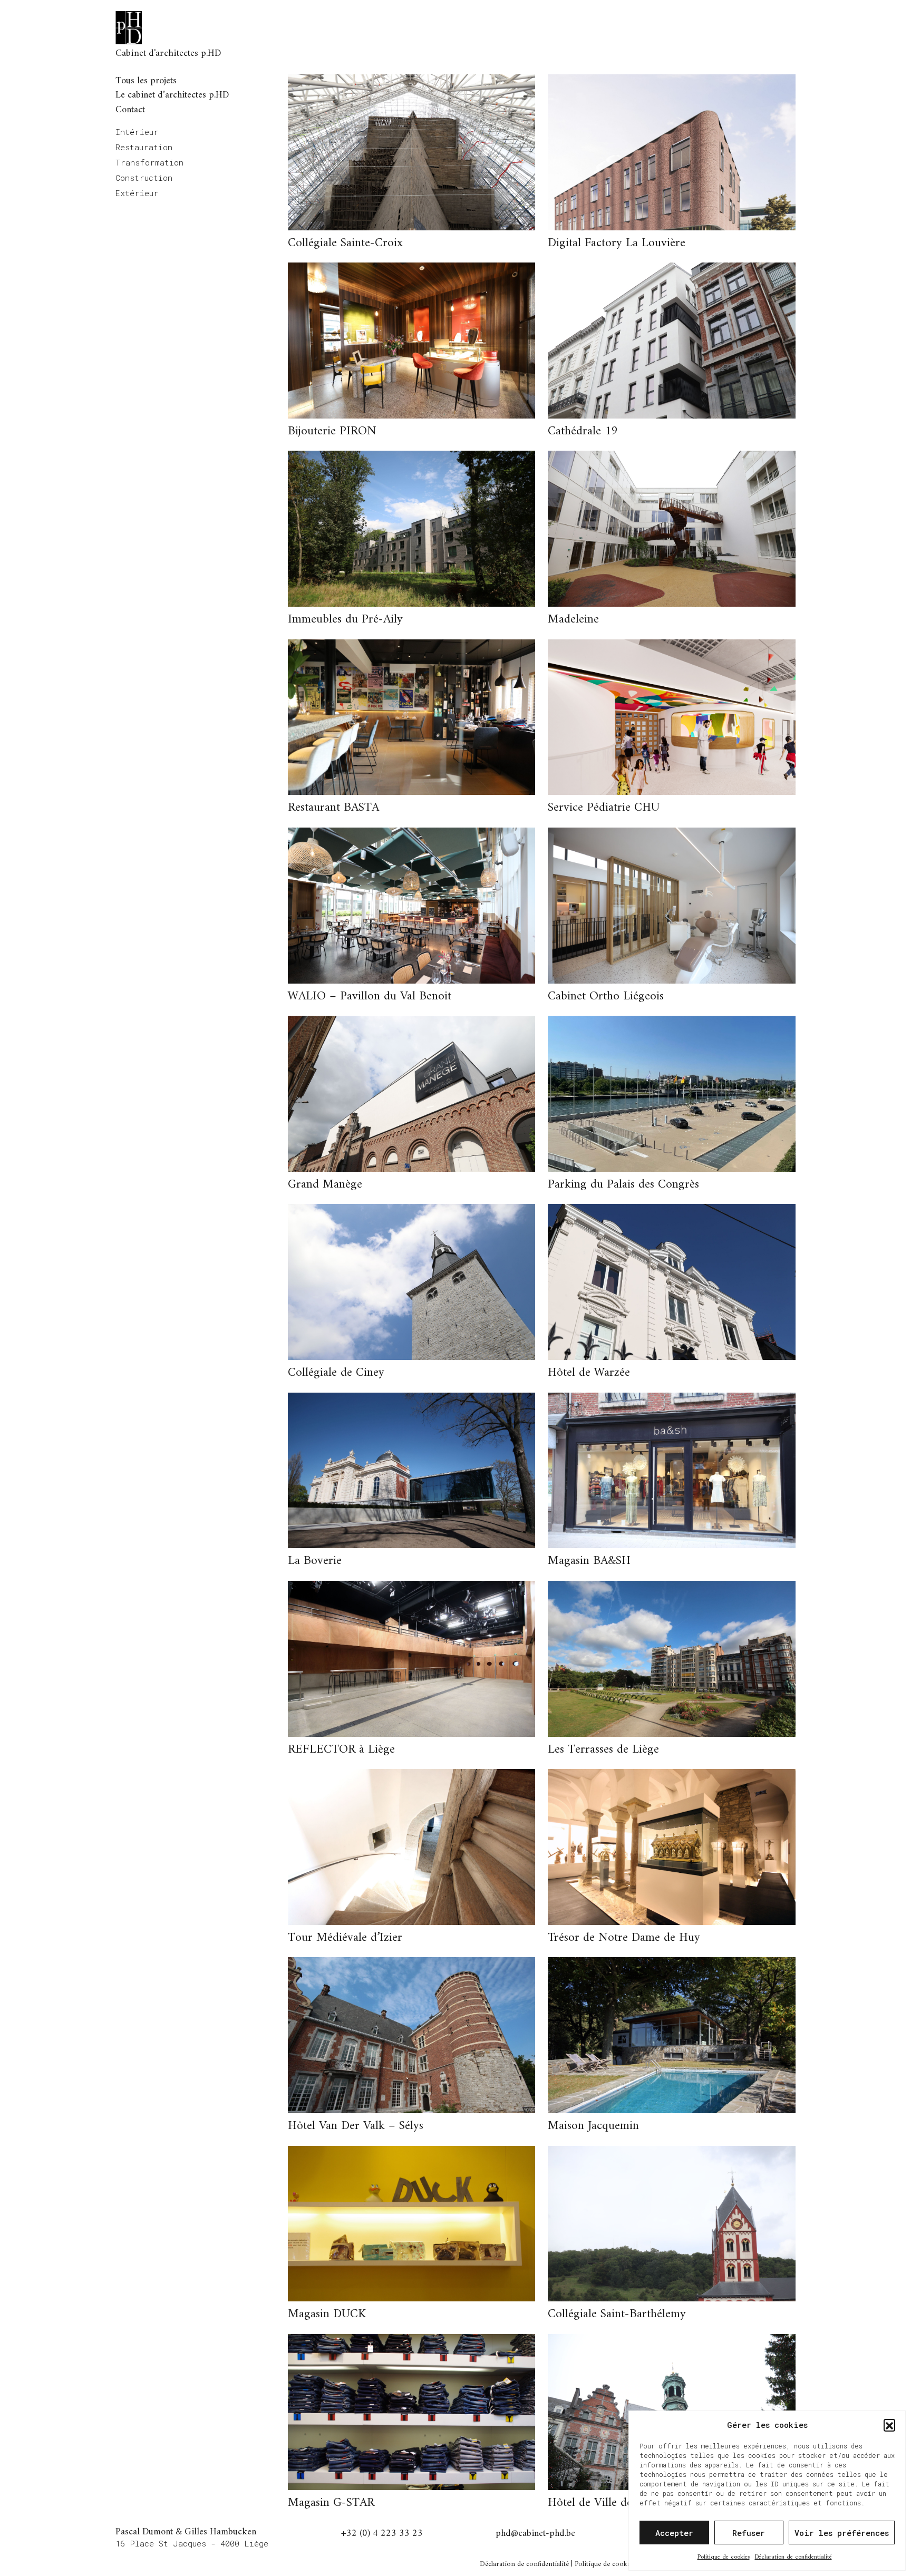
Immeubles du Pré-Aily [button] (345, 620)
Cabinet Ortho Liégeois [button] (606, 997)
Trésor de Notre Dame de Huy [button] (624, 1938)
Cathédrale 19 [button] (583, 431)
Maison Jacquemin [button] (593, 2126)
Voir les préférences (842, 2533)
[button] (889, 2425)
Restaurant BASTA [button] (333, 808)
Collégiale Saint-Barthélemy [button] (617, 2314)
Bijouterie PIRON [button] (332, 431)
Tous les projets (146, 81)
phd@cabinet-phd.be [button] (535, 2535)
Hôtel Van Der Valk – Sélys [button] (356, 2126)
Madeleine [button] (573, 620)
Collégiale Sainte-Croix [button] (345, 243)
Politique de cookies (724, 2557)
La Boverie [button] (315, 1561)
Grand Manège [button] (325, 1185)
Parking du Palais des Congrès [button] (623, 1185)
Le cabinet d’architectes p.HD (172, 95)
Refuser (749, 2533)
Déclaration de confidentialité (793, 2557)
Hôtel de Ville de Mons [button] (606, 2503)
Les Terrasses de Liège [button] (603, 1750)
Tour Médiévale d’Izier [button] (345, 1938)
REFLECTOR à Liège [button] (341, 1750)
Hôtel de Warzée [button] (589, 1373)
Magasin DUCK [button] (327, 2314)
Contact (130, 110)
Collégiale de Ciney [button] (336, 1373)
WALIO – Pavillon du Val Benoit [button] (370, 997)
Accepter (674, 2533)
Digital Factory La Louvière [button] (617, 243)
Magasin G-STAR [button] (331, 2503)
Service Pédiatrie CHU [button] (604, 808)
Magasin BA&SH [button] (589, 1561)
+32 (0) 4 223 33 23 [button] (382, 2535)
